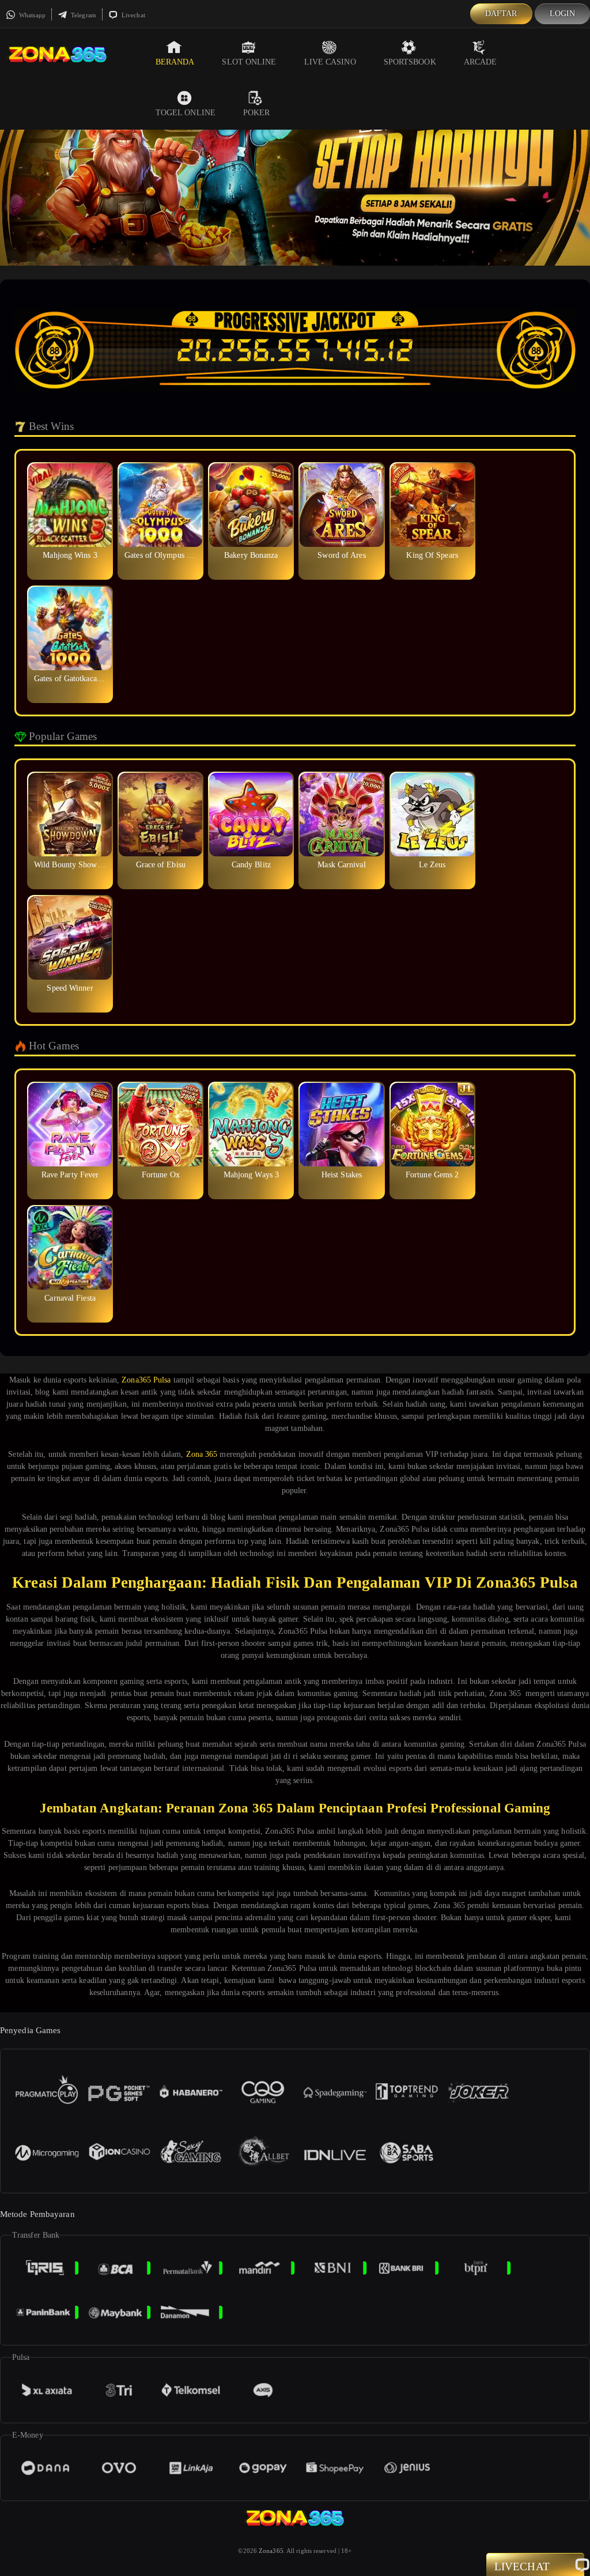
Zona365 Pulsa (146, 1380)
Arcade (481, 62)
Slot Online (249, 62)
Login (563, 14)
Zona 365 (202, 1454)
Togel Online (186, 113)
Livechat (133, 15)
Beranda (175, 62)
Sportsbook (410, 62)
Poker (257, 113)
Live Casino (330, 62)
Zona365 (271, 2551)
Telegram (83, 15)
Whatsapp (31, 15)
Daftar (501, 14)
